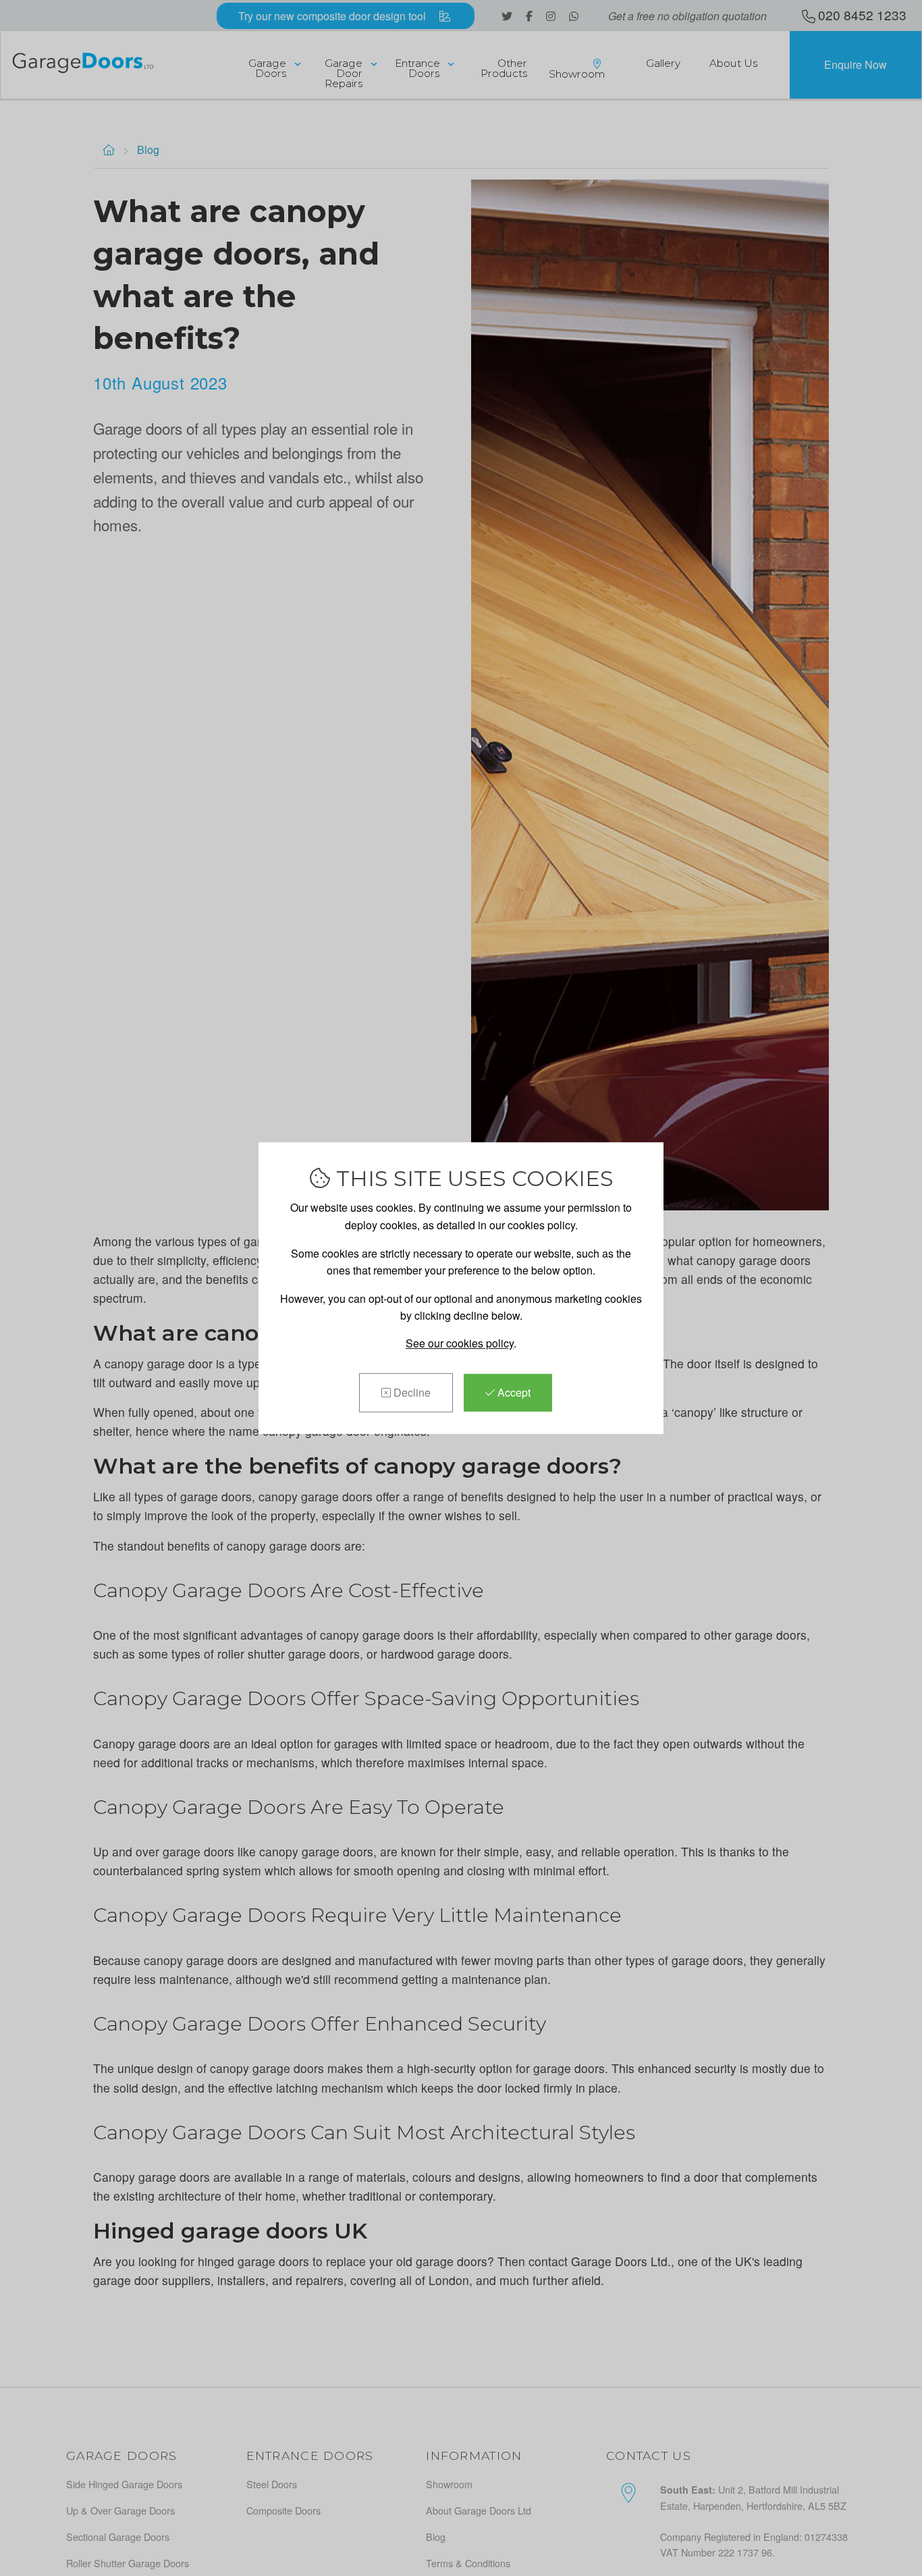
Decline (411, 1392)
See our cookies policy (460, 1343)
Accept (513, 1392)
